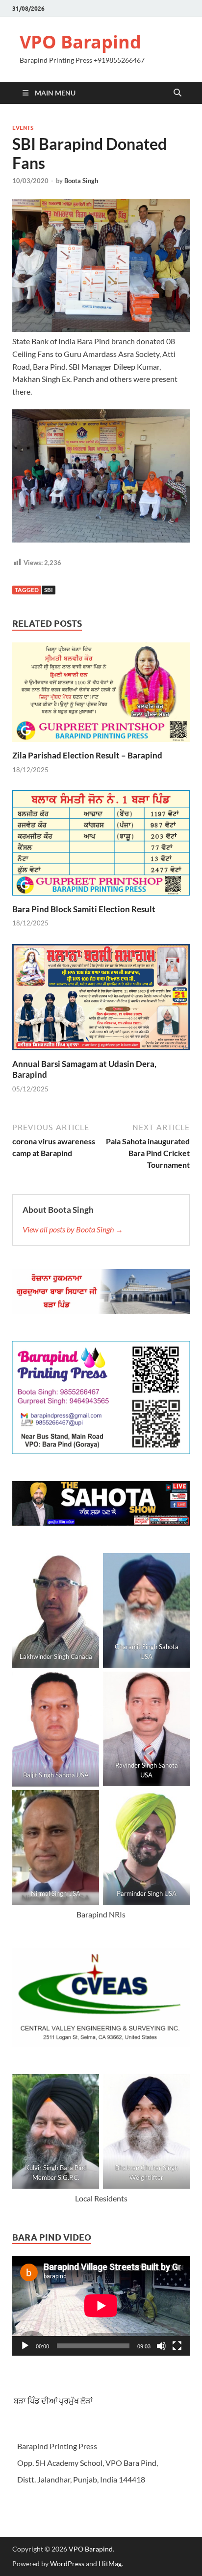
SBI (49, 590)
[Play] (25, 2346)
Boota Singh (81, 181)
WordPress (67, 2564)
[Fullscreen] (177, 2346)
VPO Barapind (80, 42)
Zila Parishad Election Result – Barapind (87, 755)
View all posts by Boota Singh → (73, 1229)
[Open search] (177, 93)
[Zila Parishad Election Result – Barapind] (101, 695)
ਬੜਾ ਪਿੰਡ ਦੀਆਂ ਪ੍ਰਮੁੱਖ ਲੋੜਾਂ (53, 2400)
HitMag (110, 2564)
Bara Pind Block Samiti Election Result (84, 909)
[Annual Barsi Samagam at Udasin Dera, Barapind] (101, 1000)
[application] (101, 2306)
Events (23, 128)
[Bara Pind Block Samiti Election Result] (101, 846)
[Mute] (161, 2346)
